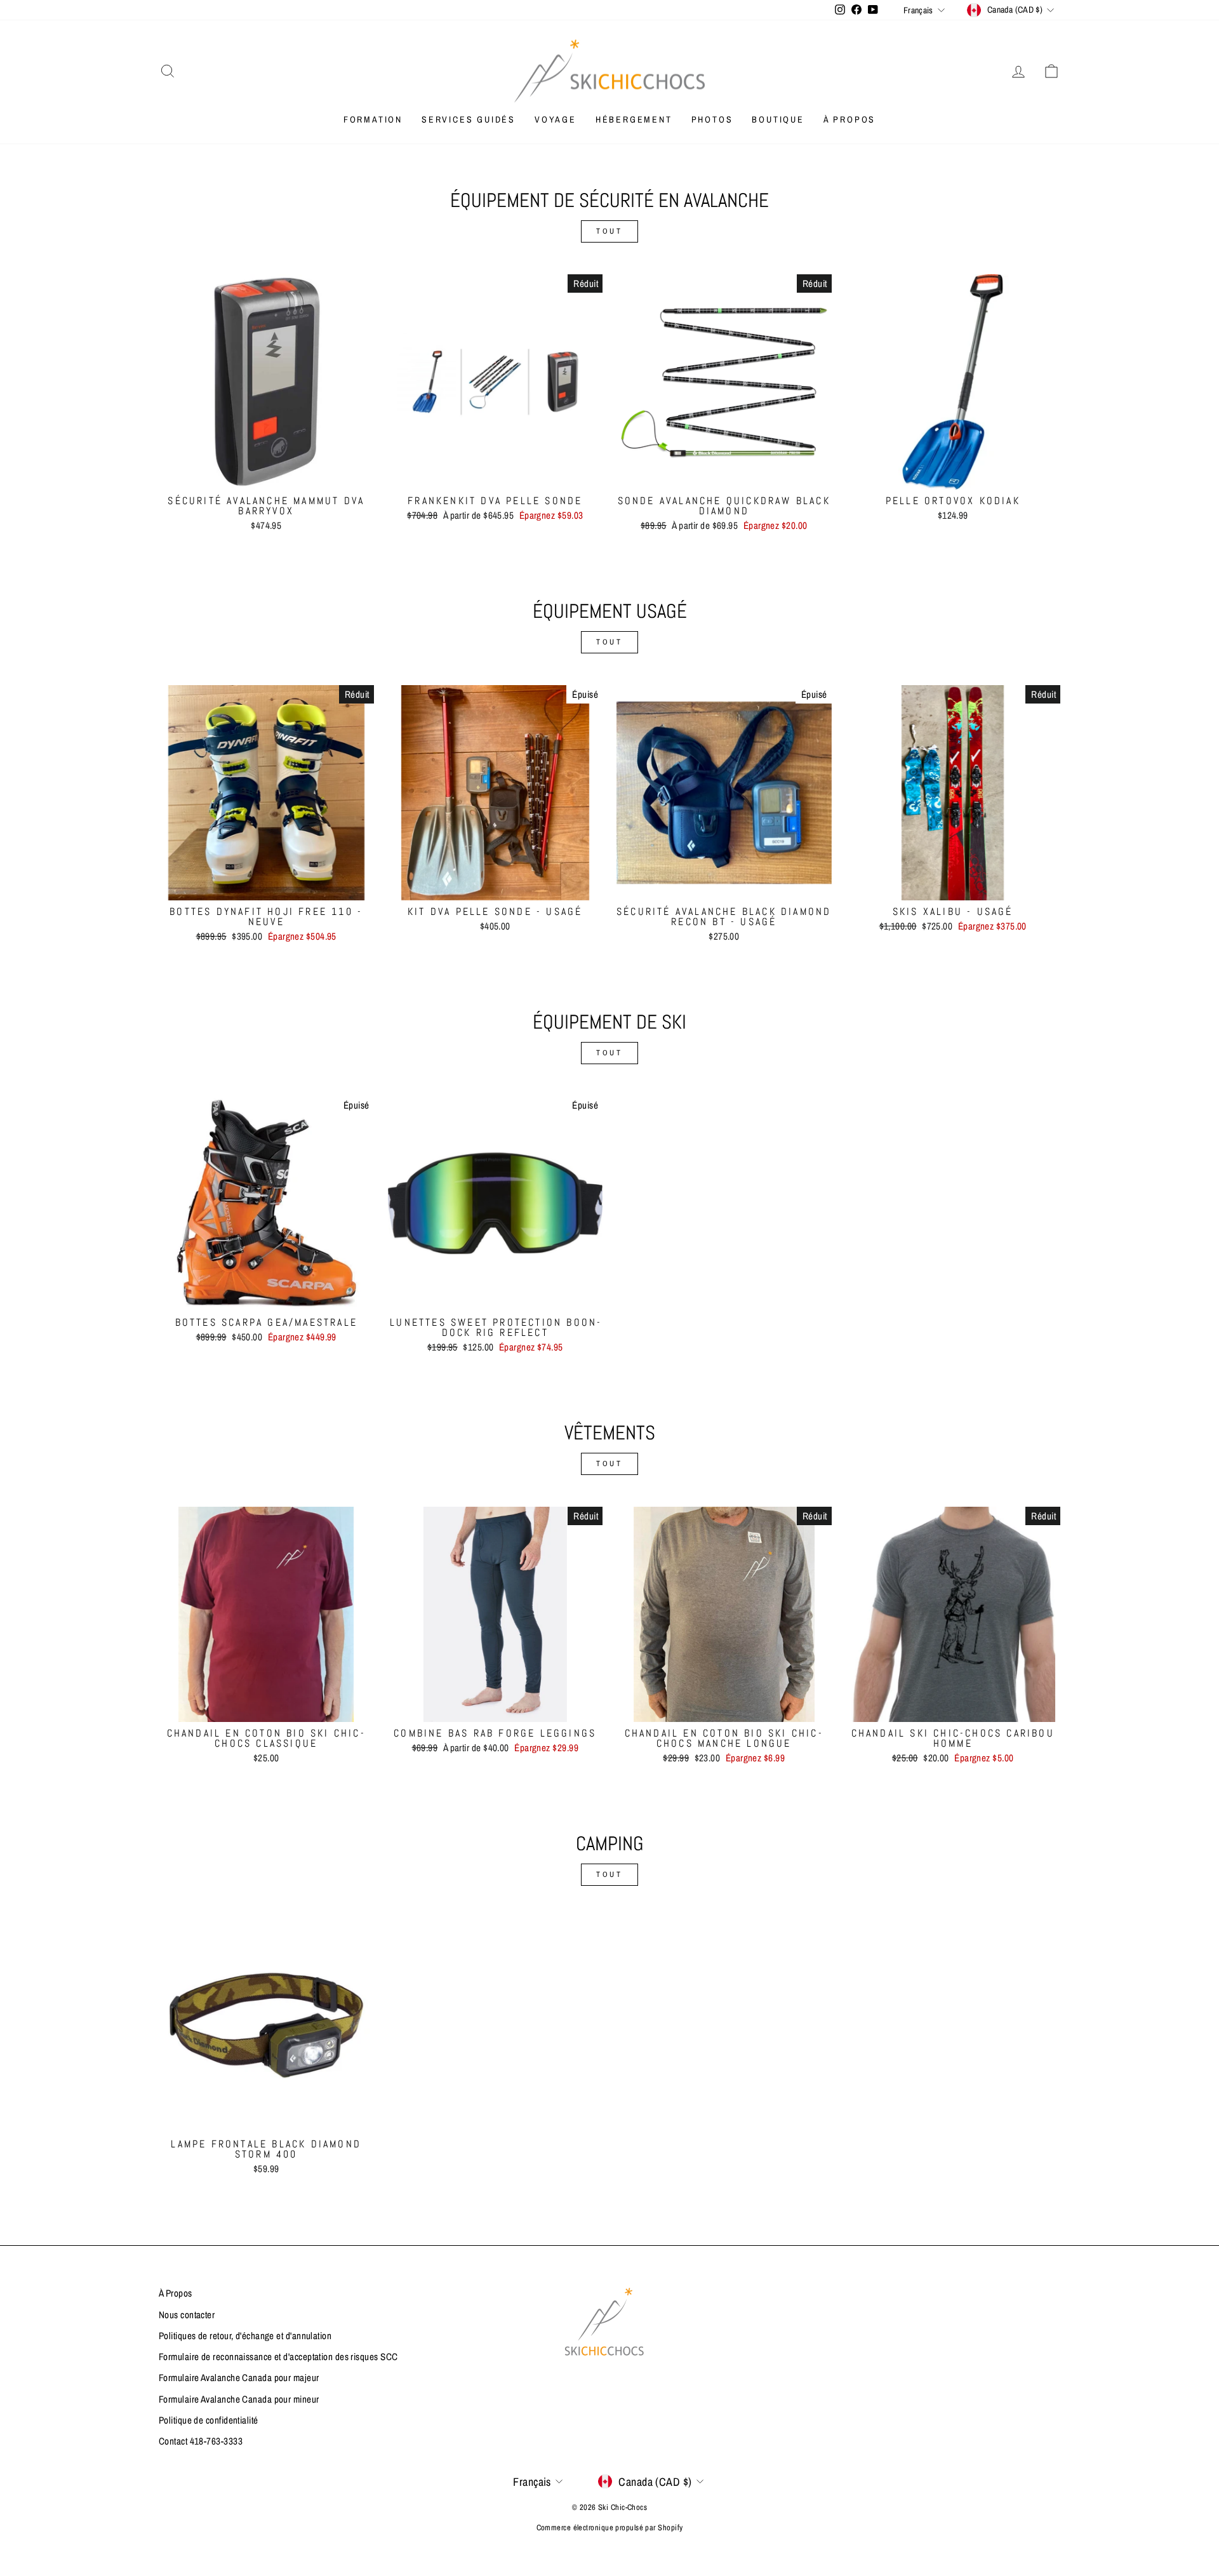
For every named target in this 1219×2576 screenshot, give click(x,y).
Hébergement (634, 119)
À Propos (849, 119)
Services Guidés (469, 119)
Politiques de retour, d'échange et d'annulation (245, 2336)
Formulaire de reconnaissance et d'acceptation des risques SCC (278, 2357)
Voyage (556, 119)
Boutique (778, 119)
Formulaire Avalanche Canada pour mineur (239, 2399)
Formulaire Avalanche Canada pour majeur (239, 2378)
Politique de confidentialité (209, 2420)
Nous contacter (187, 2315)
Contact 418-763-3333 (201, 2441)
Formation (373, 119)
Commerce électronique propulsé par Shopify (610, 2527)
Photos (712, 119)
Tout (609, 231)
